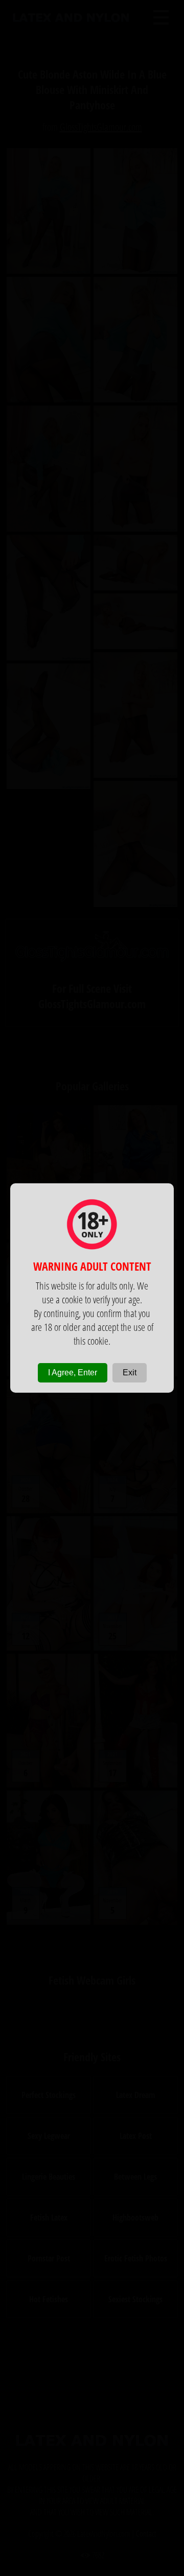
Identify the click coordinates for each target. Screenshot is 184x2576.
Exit (130, 1373)
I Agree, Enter (73, 1373)
